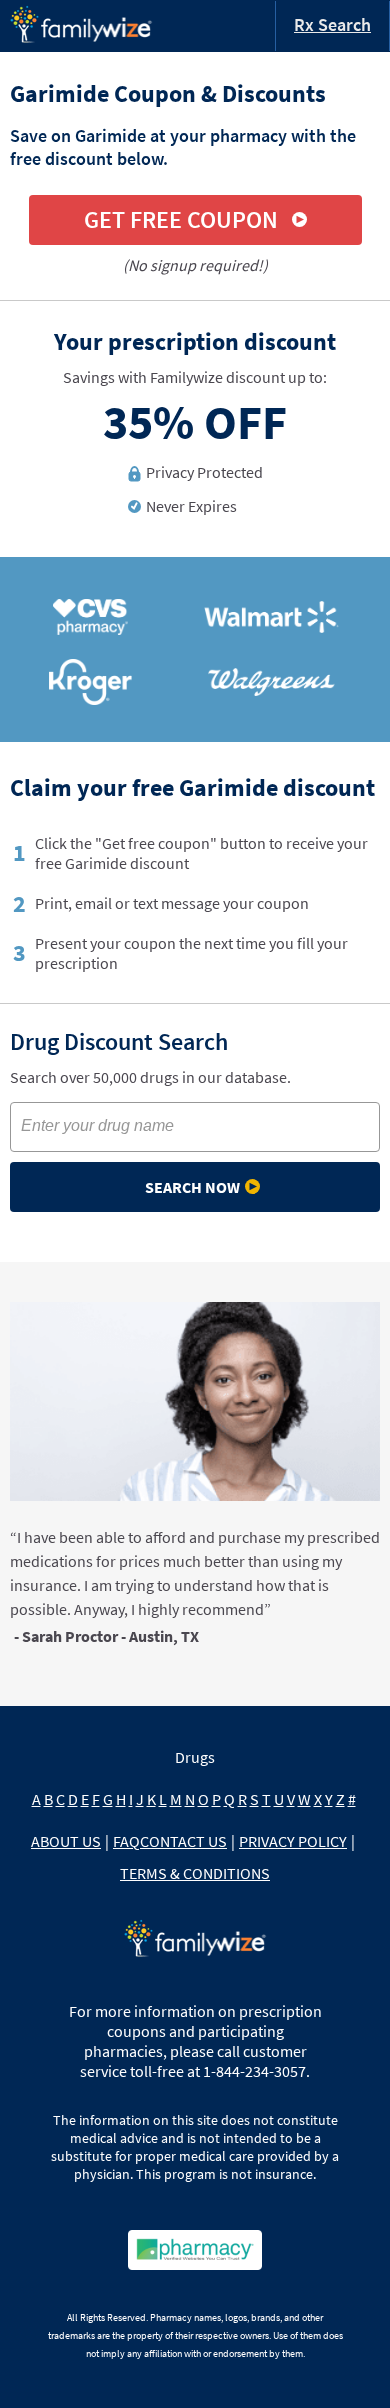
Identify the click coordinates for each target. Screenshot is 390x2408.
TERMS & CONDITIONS (195, 1873)
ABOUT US (66, 1841)
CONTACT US (183, 1841)
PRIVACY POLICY (293, 1841)
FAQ (126, 1841)
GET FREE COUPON (181, 219)
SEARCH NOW (192, 1187)
